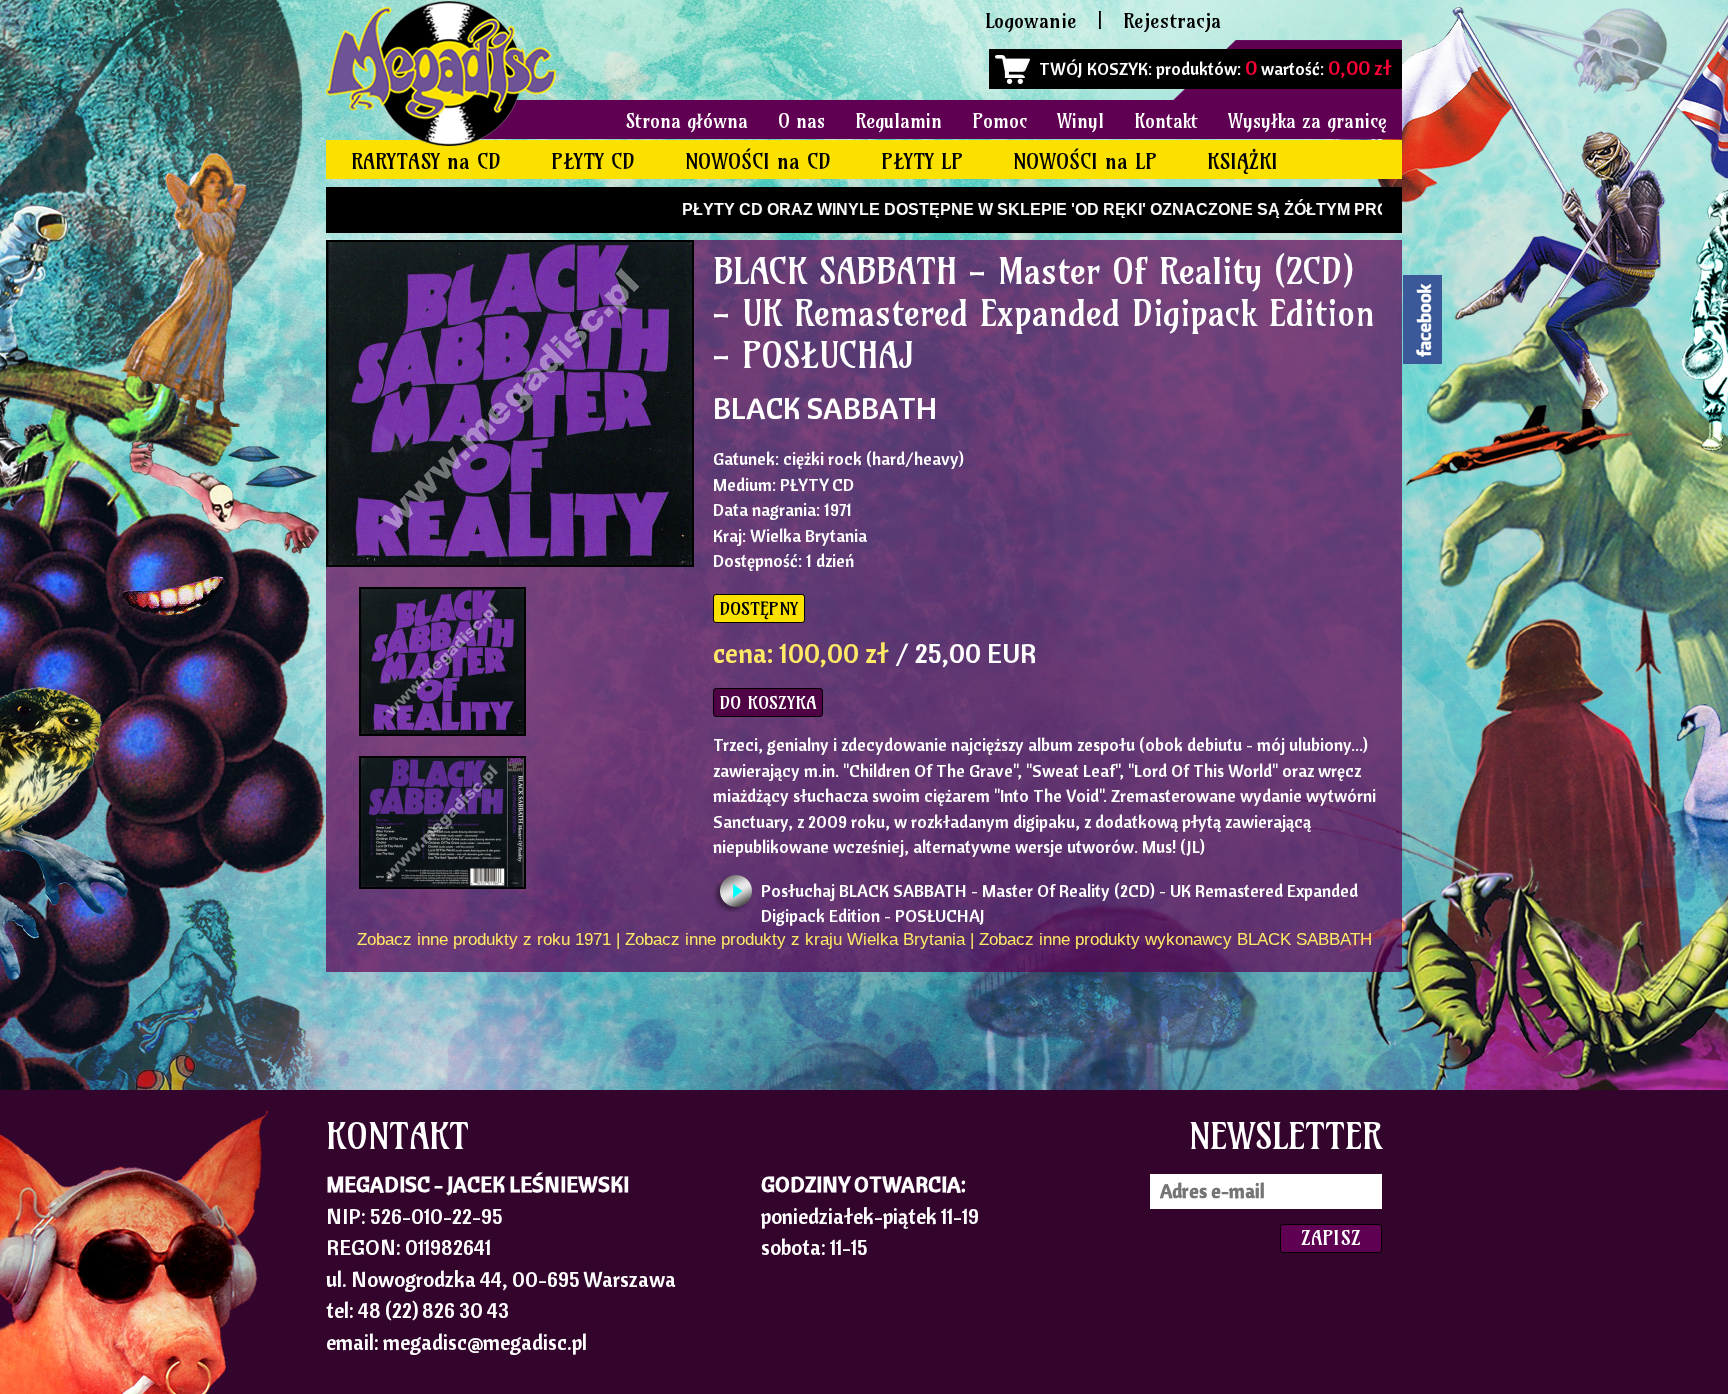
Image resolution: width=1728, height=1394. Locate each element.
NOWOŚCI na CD (758, 161)
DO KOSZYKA (768, 702)
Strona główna (687, 121)
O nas (801, 121)
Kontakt (1166, 121)
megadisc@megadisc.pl (485, 1342)
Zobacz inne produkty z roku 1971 (484, 939)
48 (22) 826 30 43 (433, 1310)
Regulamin (898, 121)
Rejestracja (1172, 20)
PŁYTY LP (922, 161)
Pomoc (999, 121)
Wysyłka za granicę (1307, 121)
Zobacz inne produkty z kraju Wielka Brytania (795, 939)
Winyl (1080, 121)
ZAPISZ (1331, 1237)
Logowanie (1031, 20)
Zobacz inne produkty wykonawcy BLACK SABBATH (1175, 939)
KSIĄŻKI (1242, 161)
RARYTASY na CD (426, 161)
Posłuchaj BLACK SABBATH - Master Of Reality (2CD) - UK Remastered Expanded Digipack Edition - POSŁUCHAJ (1059, 896)
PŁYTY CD (593, 161)
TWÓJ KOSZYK (1093, 68)
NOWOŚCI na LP (1085, 161)
